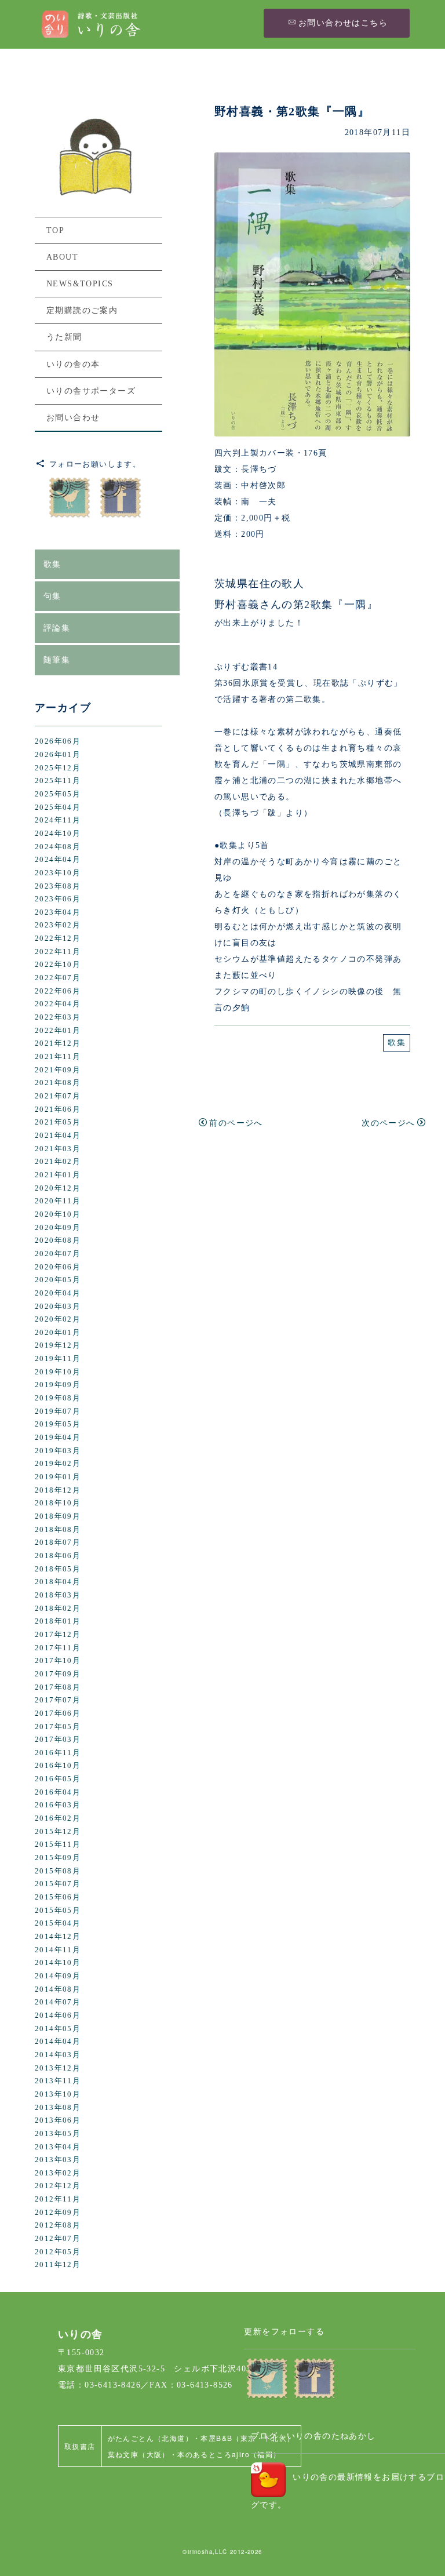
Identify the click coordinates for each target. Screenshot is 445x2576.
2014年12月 (58, 1937)
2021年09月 (58, 1070)
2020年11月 (58, 1201)
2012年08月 (58, 2225)
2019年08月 (58, 1398)
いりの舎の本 (73, 364)
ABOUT (62, 257)
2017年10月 (58, 1661)
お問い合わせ (73, 418)
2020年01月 (58, 1333)
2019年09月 (58, 1385)
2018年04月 (58, 1582)
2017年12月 (58, 1635)
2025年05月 (58, 794)
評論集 (57, 628)
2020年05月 (58, 1280)
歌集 (397, 1043)
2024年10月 (58, 834)
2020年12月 (58, 1188)
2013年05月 (58, 2134)
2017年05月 (58, 1727)
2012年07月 (58, 2239)
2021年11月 (58, 1057)
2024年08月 (58, 847)
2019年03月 (58, 1451)
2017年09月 (58, 1674)
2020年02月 (58, 1319)
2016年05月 (58, 1779)
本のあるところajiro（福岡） (229, 2454)
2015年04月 (58, 1923)
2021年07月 (58, 1096)
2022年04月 (58, 1004)
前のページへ (236, 1123)
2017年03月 (58, 1740)
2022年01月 (58, 1031)
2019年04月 (58, 1438)
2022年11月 (58, 952)
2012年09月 (58, 2213)
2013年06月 (58, 2120)
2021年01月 (58, 1175)
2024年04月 (58, 860)
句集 (52, 596)
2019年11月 (58, 1359)
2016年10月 (58, 1766)
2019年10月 (58, 1372)
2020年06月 (58, 1267)
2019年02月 (58, 1464)
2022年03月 (58, 1017)
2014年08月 (58, 1989)
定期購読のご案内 (82, 310)
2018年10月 (58, 1503)
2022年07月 (58, 978)
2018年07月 (58, 1542)
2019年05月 (58, 1424)
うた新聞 (64, 337)
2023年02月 (58, 925)
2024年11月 (58, 820)
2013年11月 (58, 2081)
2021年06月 (58, 1109)
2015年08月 (58, 1871)
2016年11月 (58, 1753)
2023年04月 (58, 912)
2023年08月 (58, 886)
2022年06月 (58, 991)
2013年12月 (58, 2068)
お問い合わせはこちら (343, 23)
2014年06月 (58, 2015)
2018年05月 (58, 1569)
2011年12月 (58, 2265)
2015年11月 (58, 1844)
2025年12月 (58, 768)
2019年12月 (58, 1345)
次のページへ (388, 1123)
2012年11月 (58, 2199)
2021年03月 (58, 1149)
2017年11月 (58, 1648)
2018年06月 (58, 1556)
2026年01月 (58, 755)
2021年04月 (58, 1136)
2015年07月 (58, 1884)
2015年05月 (58, 1911)
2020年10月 (58, 1214)
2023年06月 (58, 899)
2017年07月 (58, 1700)
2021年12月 (58, 1043)
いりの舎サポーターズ (91, 391)
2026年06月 (58, 741)
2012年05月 (58, 2252)
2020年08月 (58, 1240)
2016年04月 (58, 1792)
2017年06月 (58, 1713)
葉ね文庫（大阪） (139, 2454)
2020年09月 (58, 1228)
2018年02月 (58, 1609)
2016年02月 (58, 1818)
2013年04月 (58, 2147)
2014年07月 (58, 2002)
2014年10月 (58, 1963)
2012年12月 (58, 2186)
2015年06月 (58, 1897)
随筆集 (57, 660)
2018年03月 (58, 1595)
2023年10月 (58, 873)
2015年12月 (58, 1832)
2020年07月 (58, 1254)
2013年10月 (58, 2094)
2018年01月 (58, 1621)
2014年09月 (58, 1976)
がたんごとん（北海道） (150, 2438)
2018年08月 (58, 1530)
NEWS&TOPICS (80, 284)
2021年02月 (58, 1162)
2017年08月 (58, 1687)
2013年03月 (58, 2160)
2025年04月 (58, 807)
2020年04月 (58, 1293)
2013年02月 (58, 2173)
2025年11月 (58, 781)
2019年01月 (58, 1477)
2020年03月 (58, 1307)
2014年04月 (58, 2042)
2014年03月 (58, 2055)
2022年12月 (58, 938)
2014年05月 (58, 2029)
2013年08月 (58, 2108)
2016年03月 (58, 1805)
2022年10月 (58, 965)
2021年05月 (58, 1122)
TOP (55, 230)
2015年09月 (58, 1858)
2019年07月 (58, 1411)
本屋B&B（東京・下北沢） (247, 2438)
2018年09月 (58, 1516)
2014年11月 (58, 1950)
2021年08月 (58, 1083)
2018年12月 (58, 1490)
